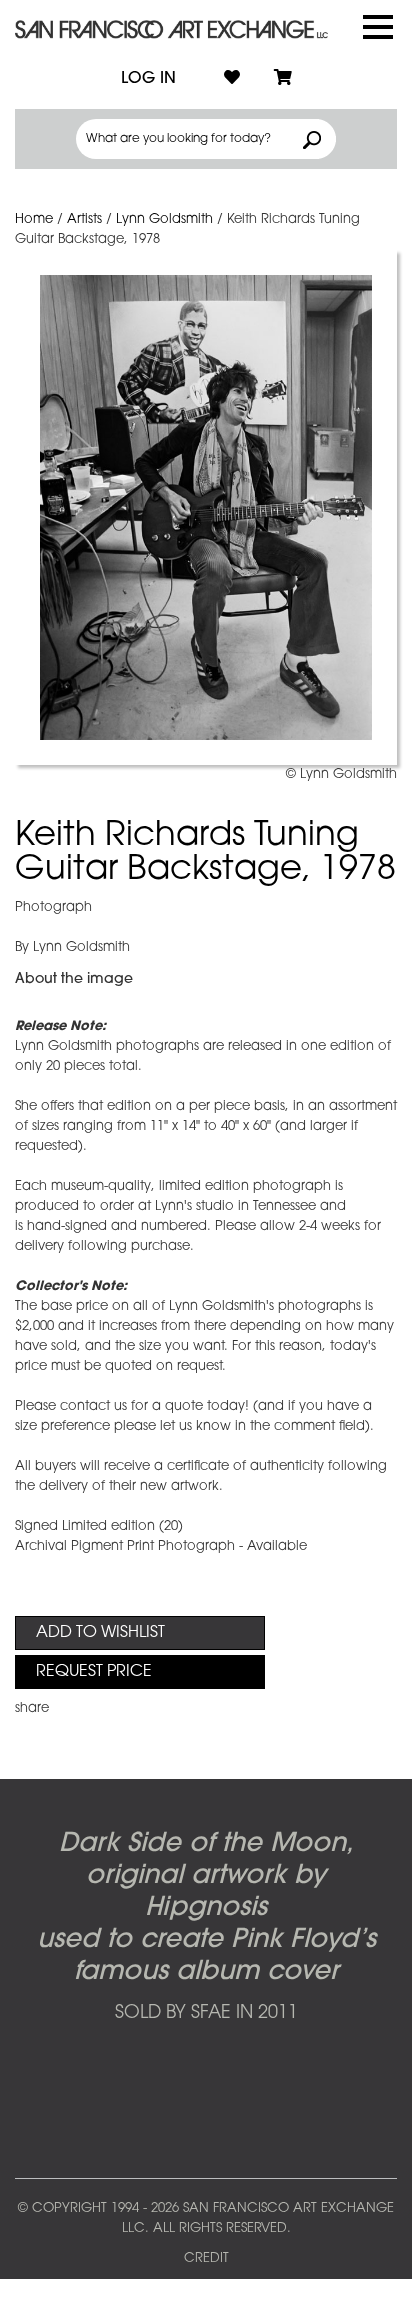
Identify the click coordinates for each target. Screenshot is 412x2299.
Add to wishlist (100, 1633)
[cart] (283, 79)
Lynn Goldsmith (164, 219)
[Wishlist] (232, 79)
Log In (148, 79)
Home (34, 219)
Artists (84, 219)
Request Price (94, 1672)
